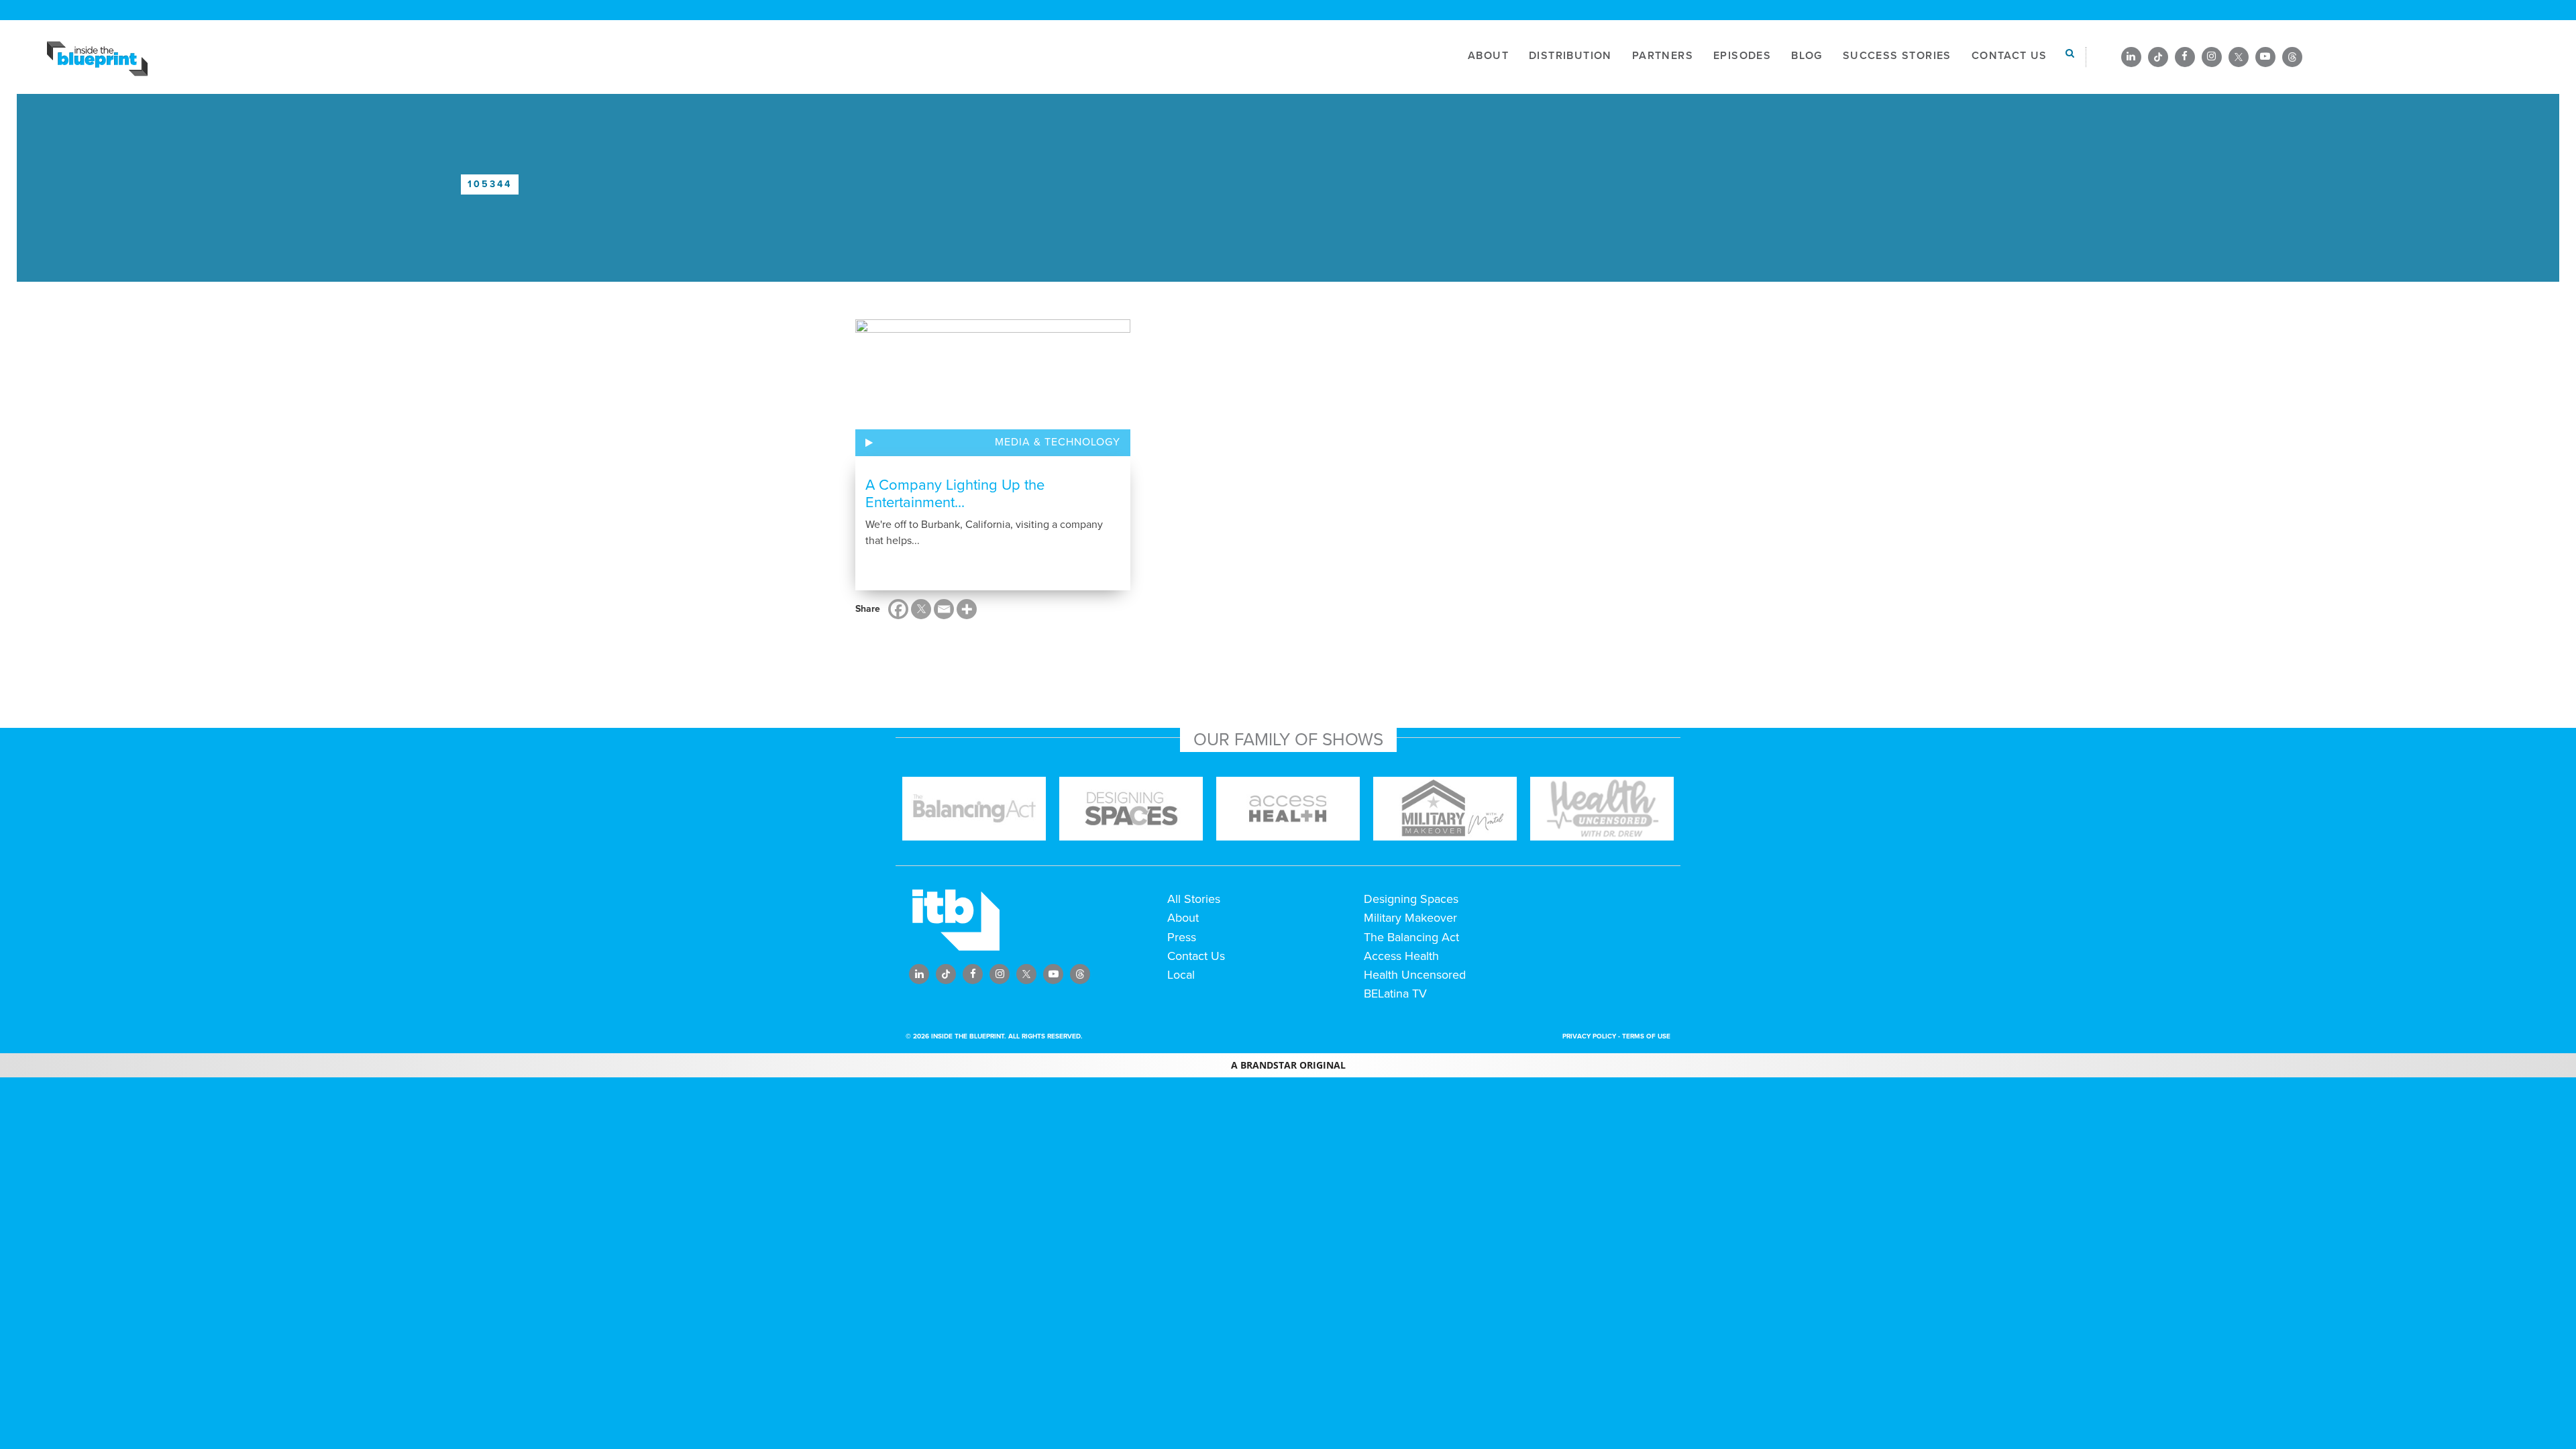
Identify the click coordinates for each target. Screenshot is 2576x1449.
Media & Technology (1058, 442)
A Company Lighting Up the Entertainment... (955, 494)
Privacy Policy (1589, 1036)
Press (1182, 937)
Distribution (1570, 56)
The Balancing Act (1411, 937)
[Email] (944, 609)
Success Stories (1897, 56)
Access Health (1401, 956)
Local (1181, 975)
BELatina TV (1395, 994)
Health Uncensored (1415, 975)
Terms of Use (1646, 1036)
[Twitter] (921, 609)
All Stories (1194, 899)
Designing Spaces (1411, 899)
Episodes (1742, 56)
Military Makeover (1410, 918)
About (1488, 56)
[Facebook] (898, 609)
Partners (1663, 56)
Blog (1807, 56)
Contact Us (2009, 56)
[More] (967, 609)
